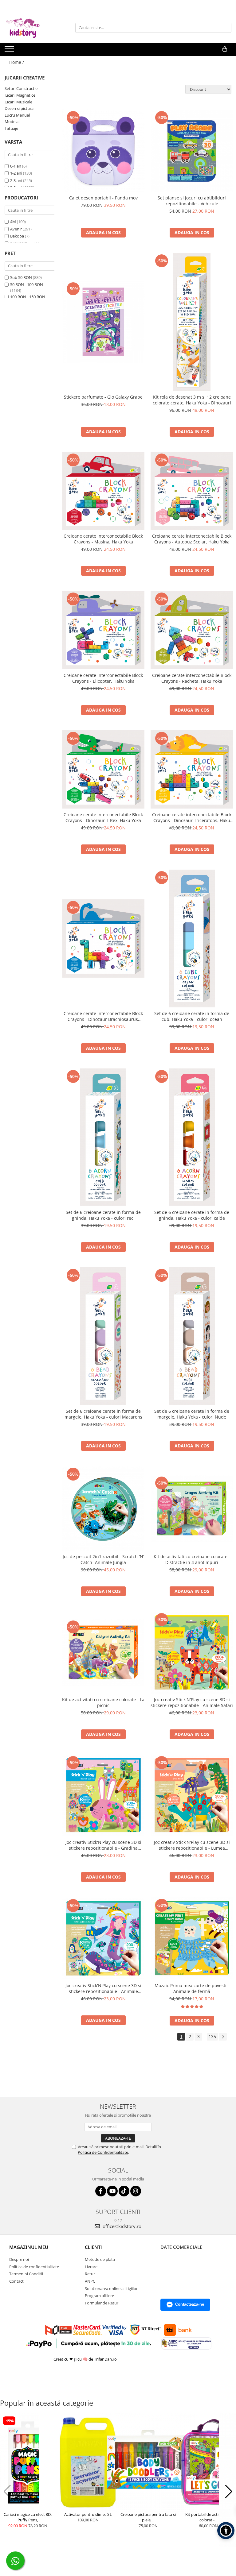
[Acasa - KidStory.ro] (35, 28)
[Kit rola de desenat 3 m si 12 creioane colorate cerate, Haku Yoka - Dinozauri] (192, 322)
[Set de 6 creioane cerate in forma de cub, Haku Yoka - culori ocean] (192, 938)
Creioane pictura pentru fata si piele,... (148, 2517)
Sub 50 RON (21, 277)
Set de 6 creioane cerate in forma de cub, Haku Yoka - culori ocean (192, 1016)
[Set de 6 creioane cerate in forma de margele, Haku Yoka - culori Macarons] (103, 1336)
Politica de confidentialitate (34, 2267)
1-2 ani (16, 173)
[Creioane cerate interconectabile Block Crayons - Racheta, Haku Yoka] (192, 630)
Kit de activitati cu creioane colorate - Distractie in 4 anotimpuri (192, 1559)
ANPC (90, 2281)
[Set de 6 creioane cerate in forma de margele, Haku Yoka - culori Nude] (192, 1336)
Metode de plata (100, 2259)
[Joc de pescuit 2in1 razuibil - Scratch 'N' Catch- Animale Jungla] (103, 1508)
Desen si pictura (19, 108)
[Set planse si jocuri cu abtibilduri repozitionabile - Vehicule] (192, 151)
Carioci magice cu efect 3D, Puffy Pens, (28, 2517)
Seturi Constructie (21, 88)
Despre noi (19, 2259)
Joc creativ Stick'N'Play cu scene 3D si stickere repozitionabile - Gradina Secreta (103, 1845)
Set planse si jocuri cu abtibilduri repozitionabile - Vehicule (192, 201)
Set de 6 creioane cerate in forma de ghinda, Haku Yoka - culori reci (103, 1215)
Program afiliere (99, 2296)
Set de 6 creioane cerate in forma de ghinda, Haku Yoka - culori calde (192, 1215)
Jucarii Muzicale (18, 102)
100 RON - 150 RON (28, 297)
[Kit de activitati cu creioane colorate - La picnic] (103, 1652)
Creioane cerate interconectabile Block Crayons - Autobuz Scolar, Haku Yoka (192, 539)
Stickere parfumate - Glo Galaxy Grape (103, 397)
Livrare (91, 2267)
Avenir (16, 229)
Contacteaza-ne (190, 2304)
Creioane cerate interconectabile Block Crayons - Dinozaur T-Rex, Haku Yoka (103, 817)
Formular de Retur (102, 2303)
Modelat (12, 122)
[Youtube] (112, 2191)
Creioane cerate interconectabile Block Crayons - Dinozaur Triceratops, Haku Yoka (192, 817)
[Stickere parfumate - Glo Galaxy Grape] (103, 322)
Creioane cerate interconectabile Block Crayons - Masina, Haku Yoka (103, 539)
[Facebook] (101, 2191)
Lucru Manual (17, 115)
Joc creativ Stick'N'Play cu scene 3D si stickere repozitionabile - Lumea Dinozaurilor (192, 1845)
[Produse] (10, 51)
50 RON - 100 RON (27, 284)
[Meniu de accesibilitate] (226, 2531)
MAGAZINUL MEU (29, 2247)
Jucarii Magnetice (20, 95)
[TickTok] (124, 2191)
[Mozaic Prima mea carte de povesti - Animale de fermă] (192, 1938)
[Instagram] (136, 2191)
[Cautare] (226, 28)
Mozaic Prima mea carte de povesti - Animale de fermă (192, 1988)
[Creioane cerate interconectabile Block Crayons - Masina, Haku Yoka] (103, 491)
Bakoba (17, 236)
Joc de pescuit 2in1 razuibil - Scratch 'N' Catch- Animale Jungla (103, 1559)
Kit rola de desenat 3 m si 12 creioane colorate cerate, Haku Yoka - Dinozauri (192, 400)
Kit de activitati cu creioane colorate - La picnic (103, 1702)
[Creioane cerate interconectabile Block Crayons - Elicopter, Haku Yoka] (103, 630)
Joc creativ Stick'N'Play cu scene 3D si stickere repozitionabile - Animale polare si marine (103, 1988)
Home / (17, 62)
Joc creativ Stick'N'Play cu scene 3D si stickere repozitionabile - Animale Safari (192, 1702)
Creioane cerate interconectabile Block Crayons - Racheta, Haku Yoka (192, 678)
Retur (90, 2274)
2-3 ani (16, 180)
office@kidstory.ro (121, 2226)
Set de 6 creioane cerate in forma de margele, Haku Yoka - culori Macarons (103, 1414)
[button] (7, 2492)
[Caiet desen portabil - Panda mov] (103, 151)
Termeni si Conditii (26, 2274)
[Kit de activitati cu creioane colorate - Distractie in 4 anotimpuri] (192, 1508)
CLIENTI (93, 2247)
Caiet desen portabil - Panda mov (103, 198)
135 (212, 2036)
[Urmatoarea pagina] (223, 2037)
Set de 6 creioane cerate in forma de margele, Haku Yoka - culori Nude (192, 1414)
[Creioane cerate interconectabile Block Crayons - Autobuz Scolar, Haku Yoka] (192, 491)
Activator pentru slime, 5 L (88, 2514)
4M (13, 222)
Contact (16, 2281)
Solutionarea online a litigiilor (111, 2288)
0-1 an (16, 166)
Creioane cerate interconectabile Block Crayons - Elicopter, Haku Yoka (103, 678)
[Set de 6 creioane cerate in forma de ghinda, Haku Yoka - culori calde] (192, 1137)
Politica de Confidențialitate (103, 2152)
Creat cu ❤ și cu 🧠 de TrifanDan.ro (86, 2359)
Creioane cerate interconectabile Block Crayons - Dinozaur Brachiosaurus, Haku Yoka (103, 1016)
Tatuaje (11, 128)
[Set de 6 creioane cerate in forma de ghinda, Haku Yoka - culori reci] (103, 1137)
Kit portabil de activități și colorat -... (208, 2517)
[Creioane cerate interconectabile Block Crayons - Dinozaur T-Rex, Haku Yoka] (103, 769)
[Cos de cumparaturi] (225, 49)
